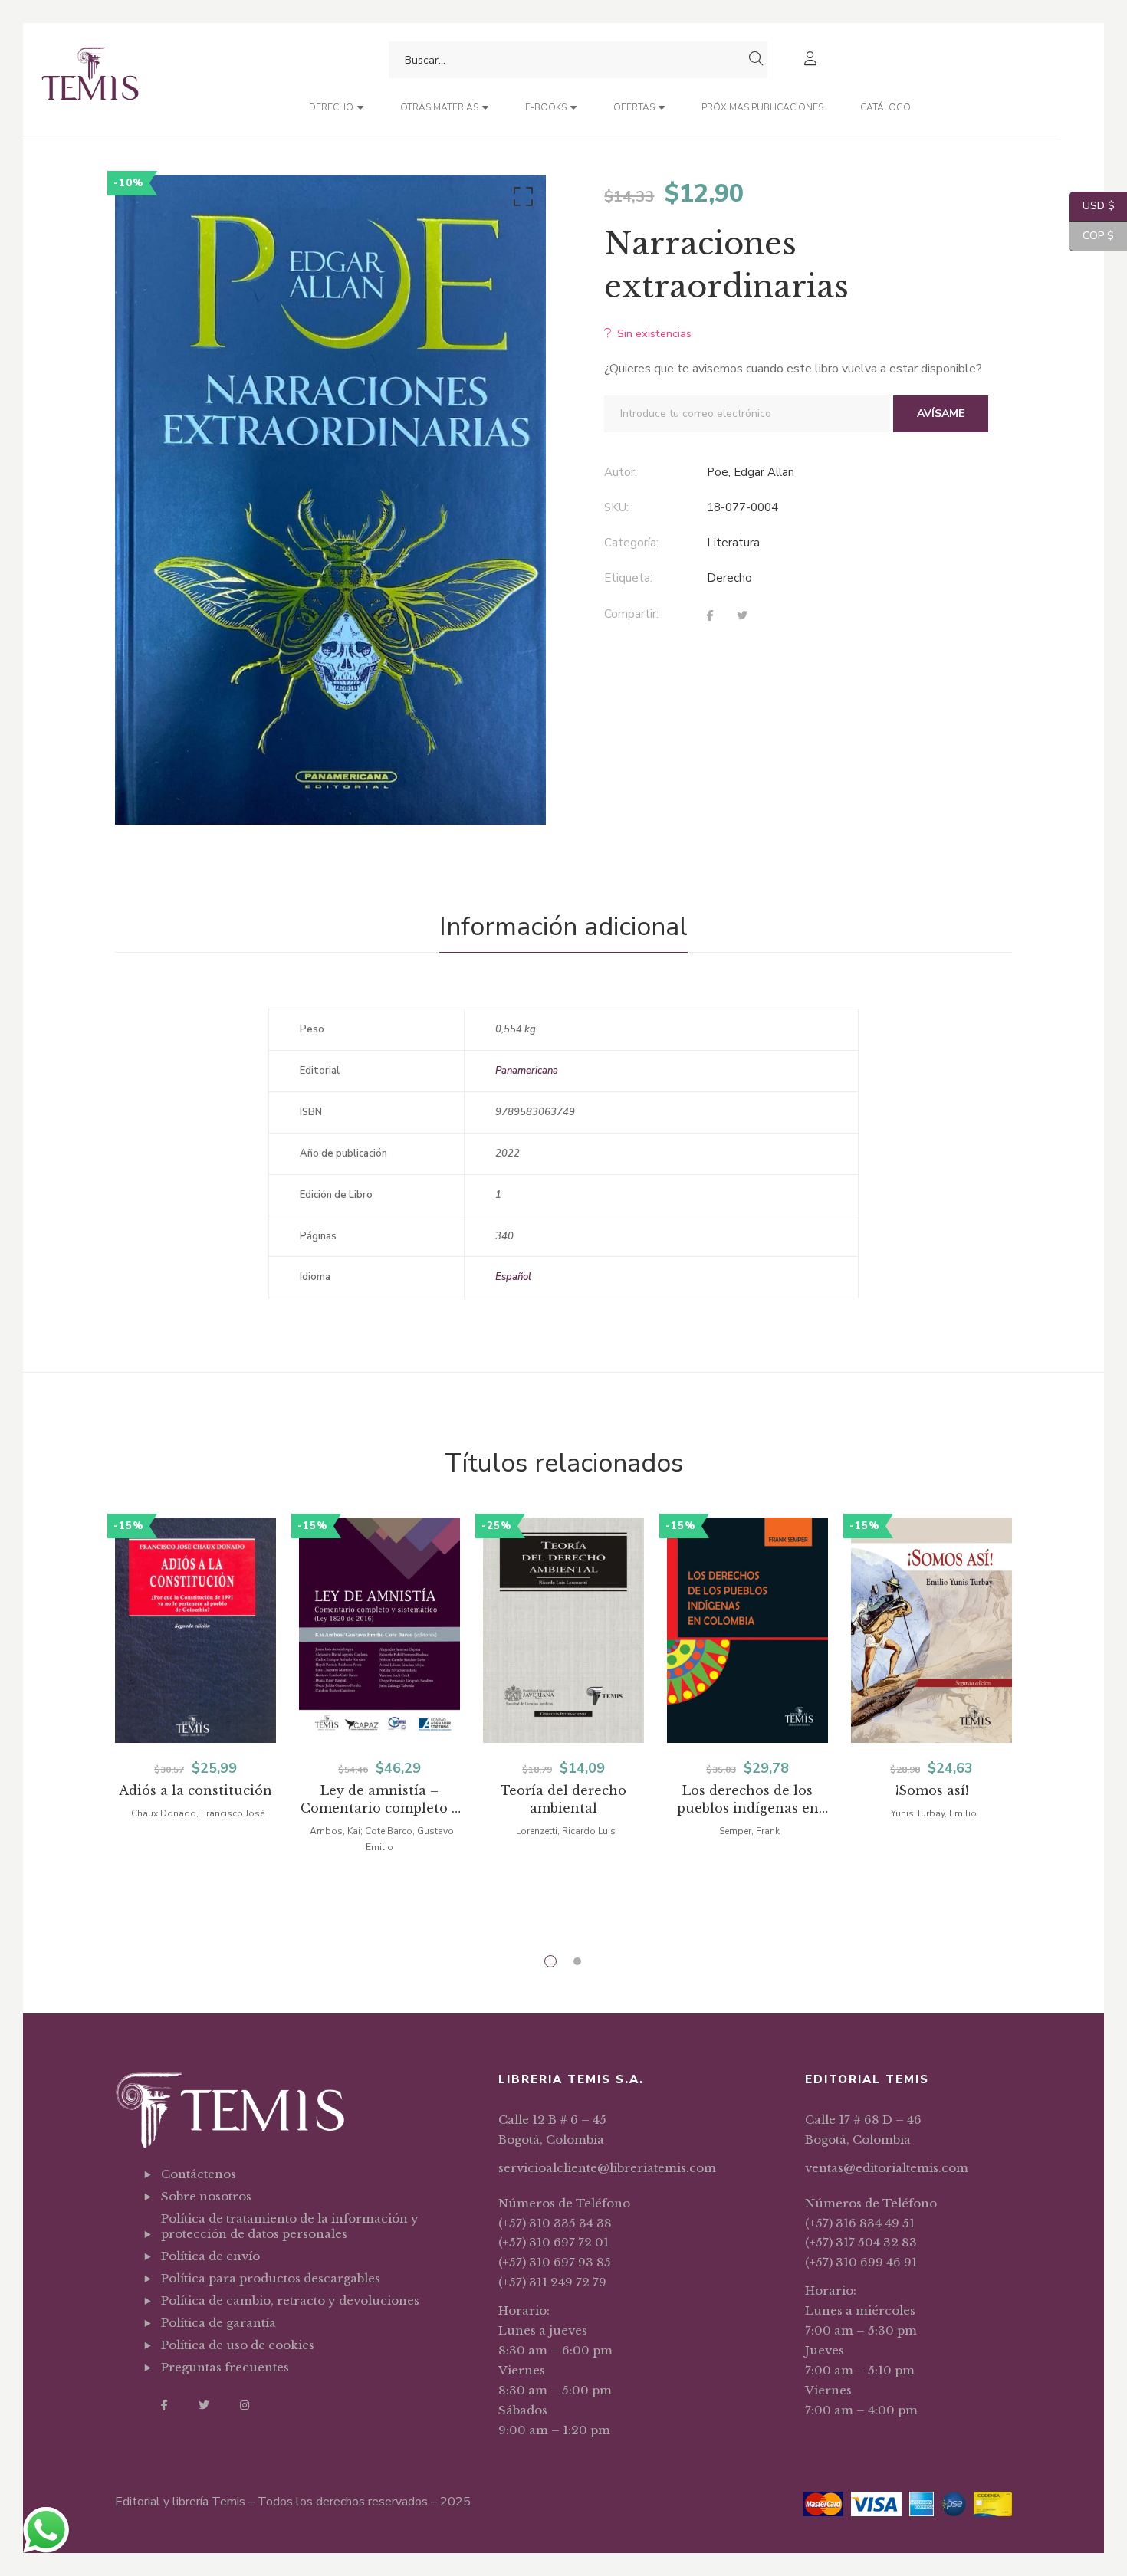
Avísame (941, 413)
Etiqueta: (628, 578)
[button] (521, 200)
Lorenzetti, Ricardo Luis (566, 1831)
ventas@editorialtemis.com (887, 2168)
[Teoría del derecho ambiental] (563, 1630)
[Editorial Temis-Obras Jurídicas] (90, 79)
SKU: (616, 507)
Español (513, 1277)
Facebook (164, 2405)
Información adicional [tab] (563, 927)
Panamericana (527, 1071)
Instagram (245, 2405)
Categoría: (631, 543)
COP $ (1092, 236)
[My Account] (812, 60)
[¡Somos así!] (932, 1630)
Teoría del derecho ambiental (563, 1799)
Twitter (204, 2405)
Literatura (733, 543)
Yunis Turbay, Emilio (934, 1813)
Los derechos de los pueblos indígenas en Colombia (748, 1800)
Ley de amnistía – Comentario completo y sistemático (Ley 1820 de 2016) (380, 1800)
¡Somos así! (932, 1790)
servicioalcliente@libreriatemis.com (607, 2168)
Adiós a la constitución (195, 1790)
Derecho (729, 578)
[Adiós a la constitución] (195, 1630)
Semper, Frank (749, 1831)
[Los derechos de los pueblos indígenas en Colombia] (747, 1630)
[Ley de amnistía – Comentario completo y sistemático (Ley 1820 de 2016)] (379, 1630)
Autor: (621, 472)
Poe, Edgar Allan (751, 472)
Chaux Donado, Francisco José (198, 1813)
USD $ (1092, 206)
